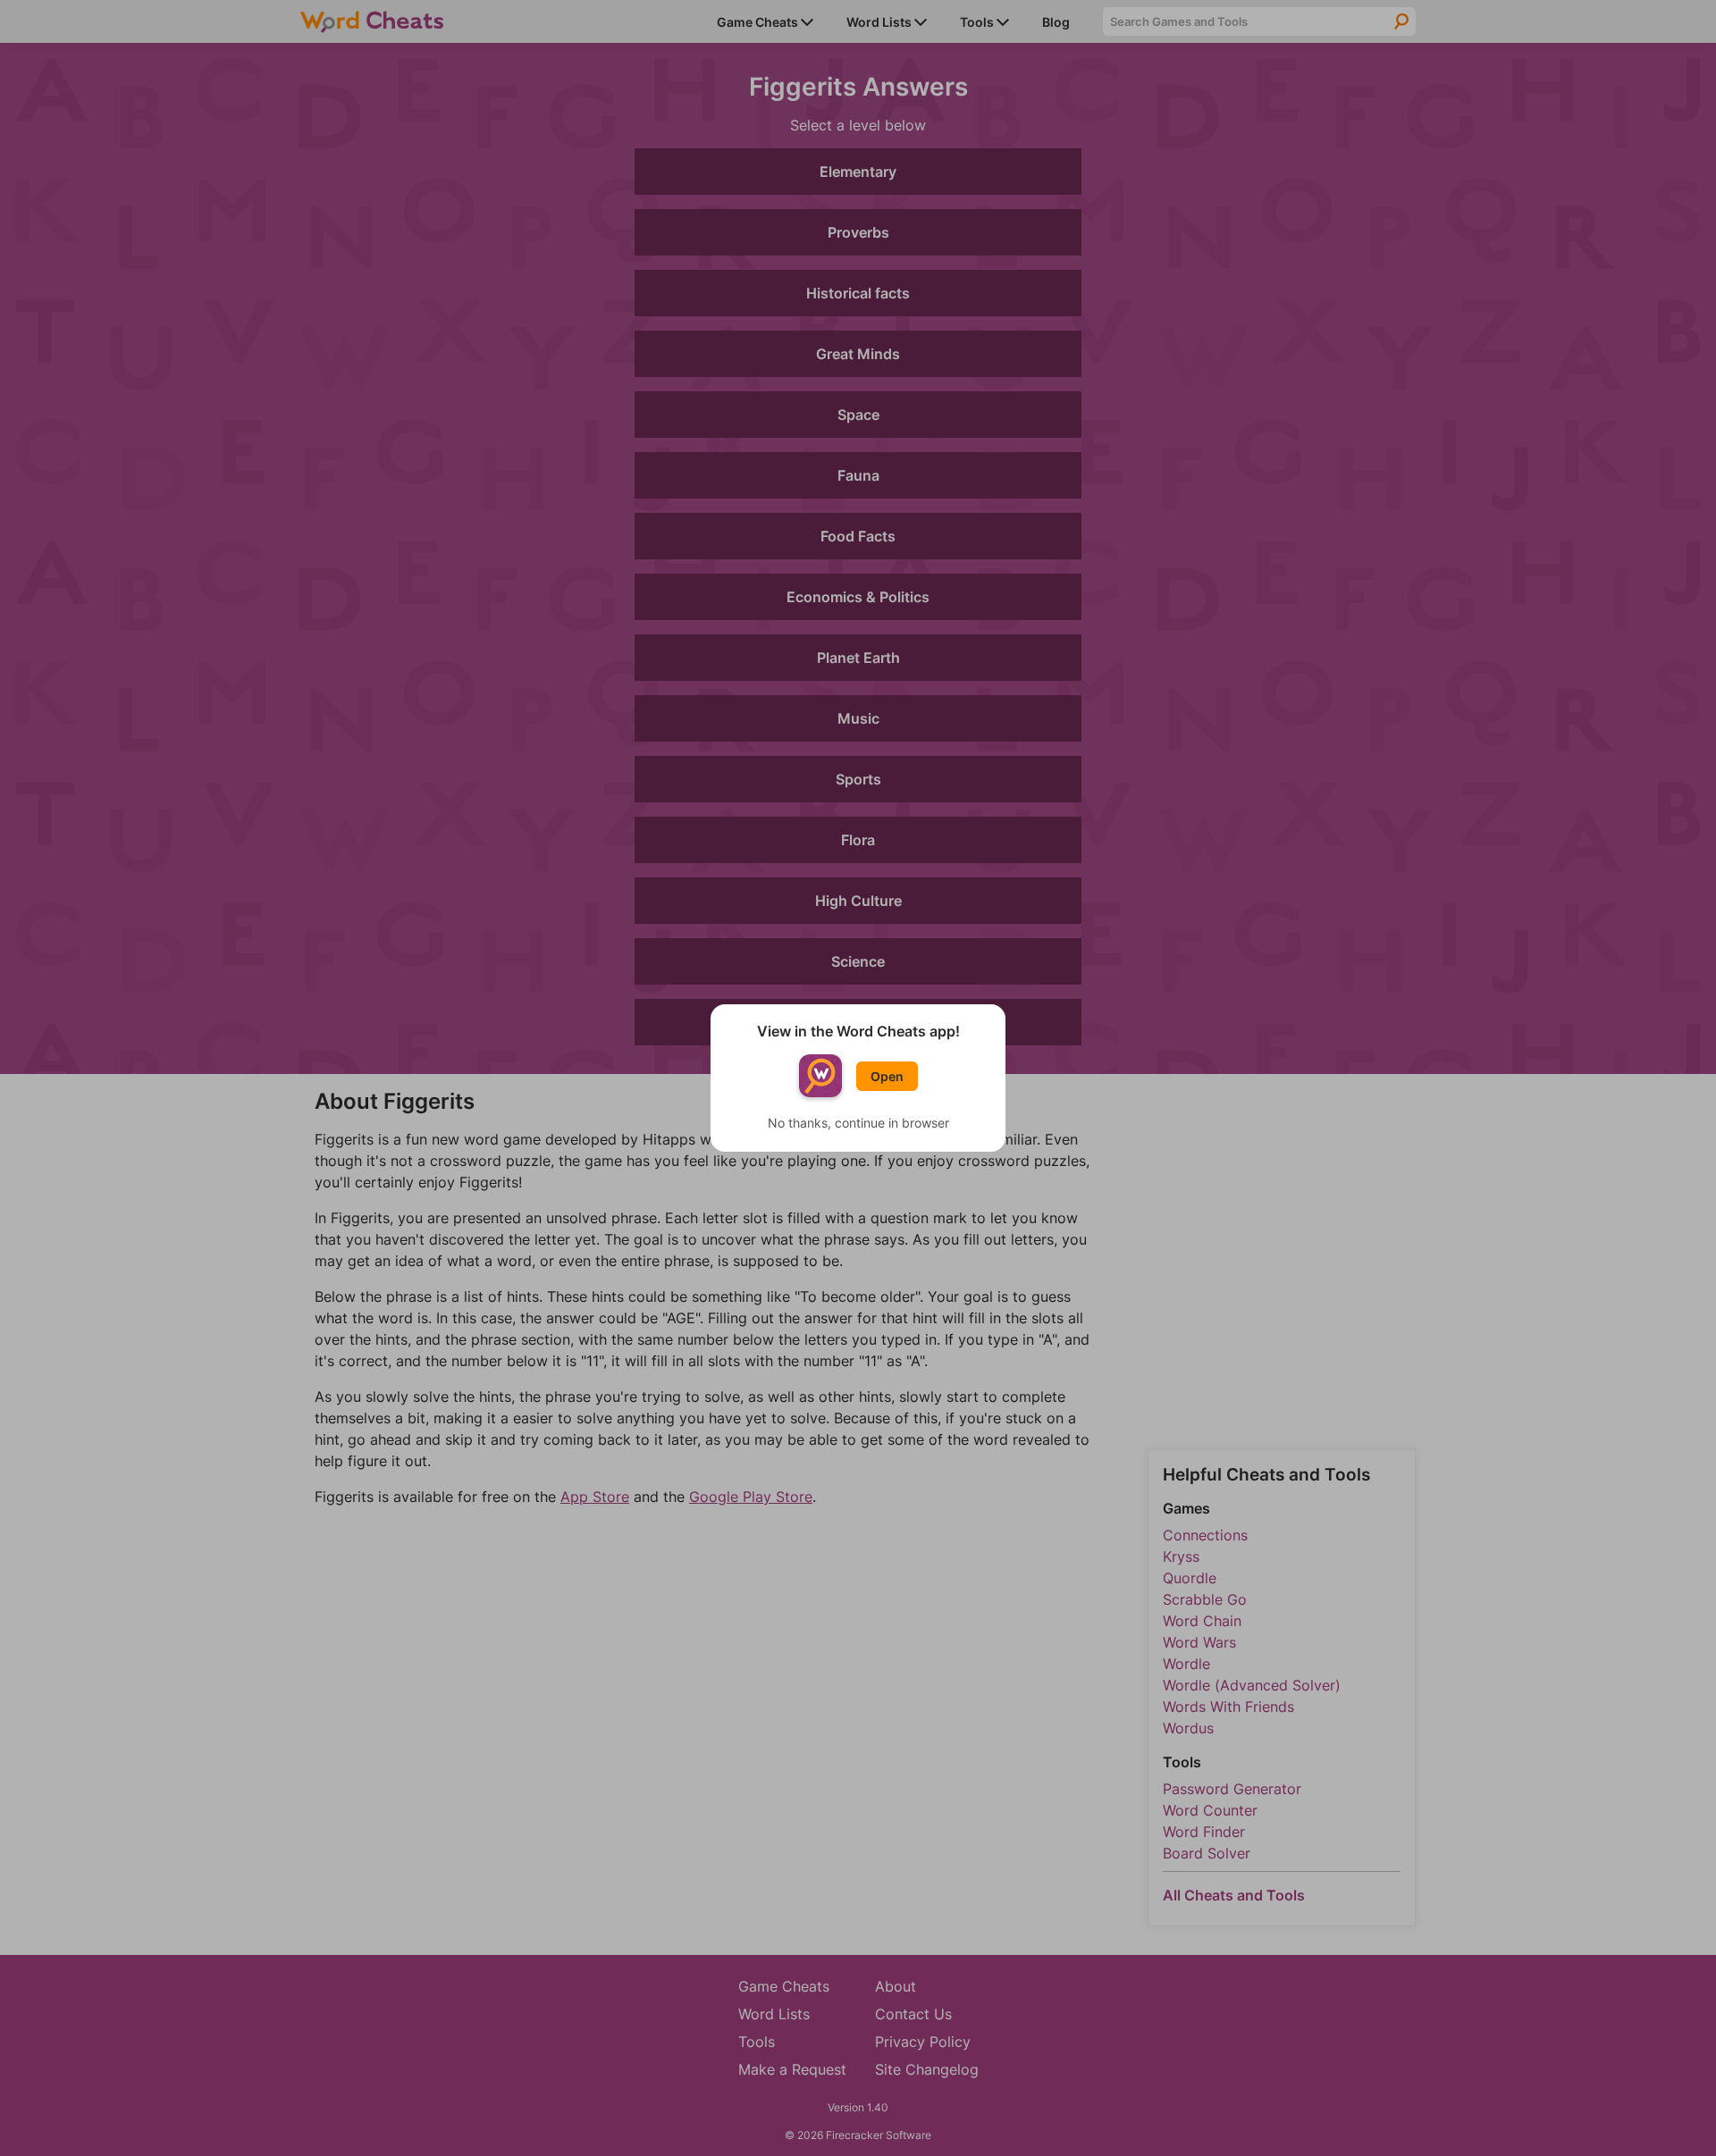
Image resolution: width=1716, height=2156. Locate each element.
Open (887, 1076)
